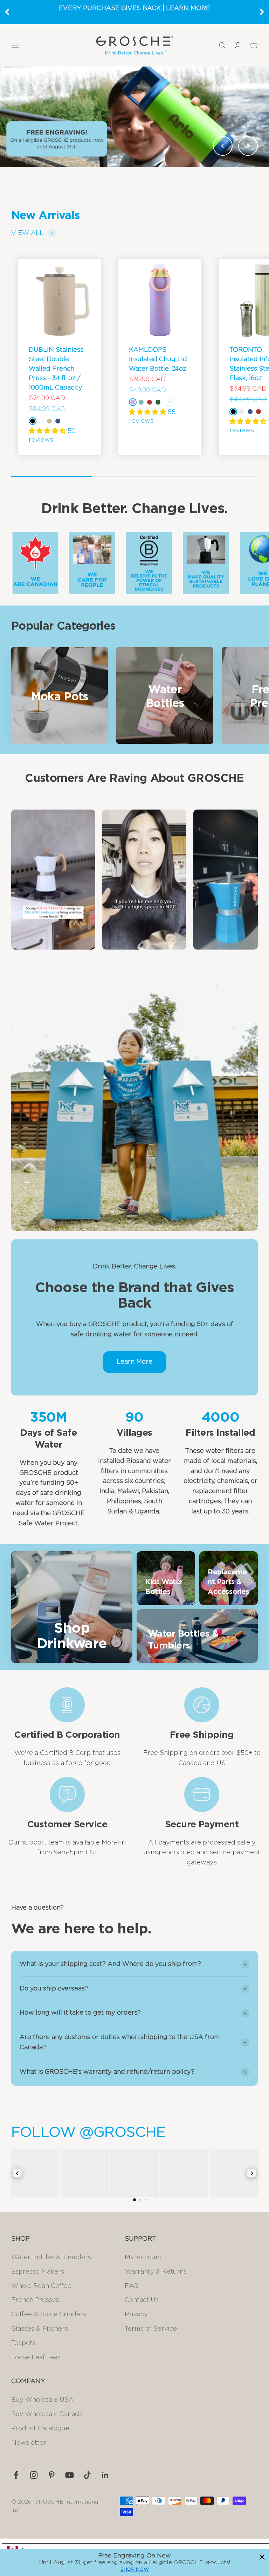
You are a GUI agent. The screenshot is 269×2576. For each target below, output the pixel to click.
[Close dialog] (262, 2557)
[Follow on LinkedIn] (105, 2475)
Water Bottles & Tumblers (51, 2257)
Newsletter (29, 2443)
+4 (170, 402)
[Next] (262, 12)
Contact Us (142, 2300)
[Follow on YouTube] (70, 2475)
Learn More (134, 1362)
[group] (134, 117)
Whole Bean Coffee (41, 2286)
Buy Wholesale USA (42, 2400)
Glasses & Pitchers (40, 2329)
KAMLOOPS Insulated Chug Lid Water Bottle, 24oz (158, 359)
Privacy (136, 2315)
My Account (143, 2257)
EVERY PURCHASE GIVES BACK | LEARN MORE (134, 8)
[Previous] (7, 12)
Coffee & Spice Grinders (49, 2315)
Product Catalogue (40, 2429)
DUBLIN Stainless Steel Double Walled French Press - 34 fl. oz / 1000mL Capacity (56, 369)
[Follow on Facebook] (16, 2475)
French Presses (35, 2300)
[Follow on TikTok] (87, 2475)
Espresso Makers (38, 2272)
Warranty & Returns (156, 2272)
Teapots (23, 2343)
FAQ (132, 2286)
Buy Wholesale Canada (47, 2414)
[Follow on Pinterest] (52, 2475)
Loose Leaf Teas (36, 2358)
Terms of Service (151, 2329)
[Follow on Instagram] (34, 2475)
